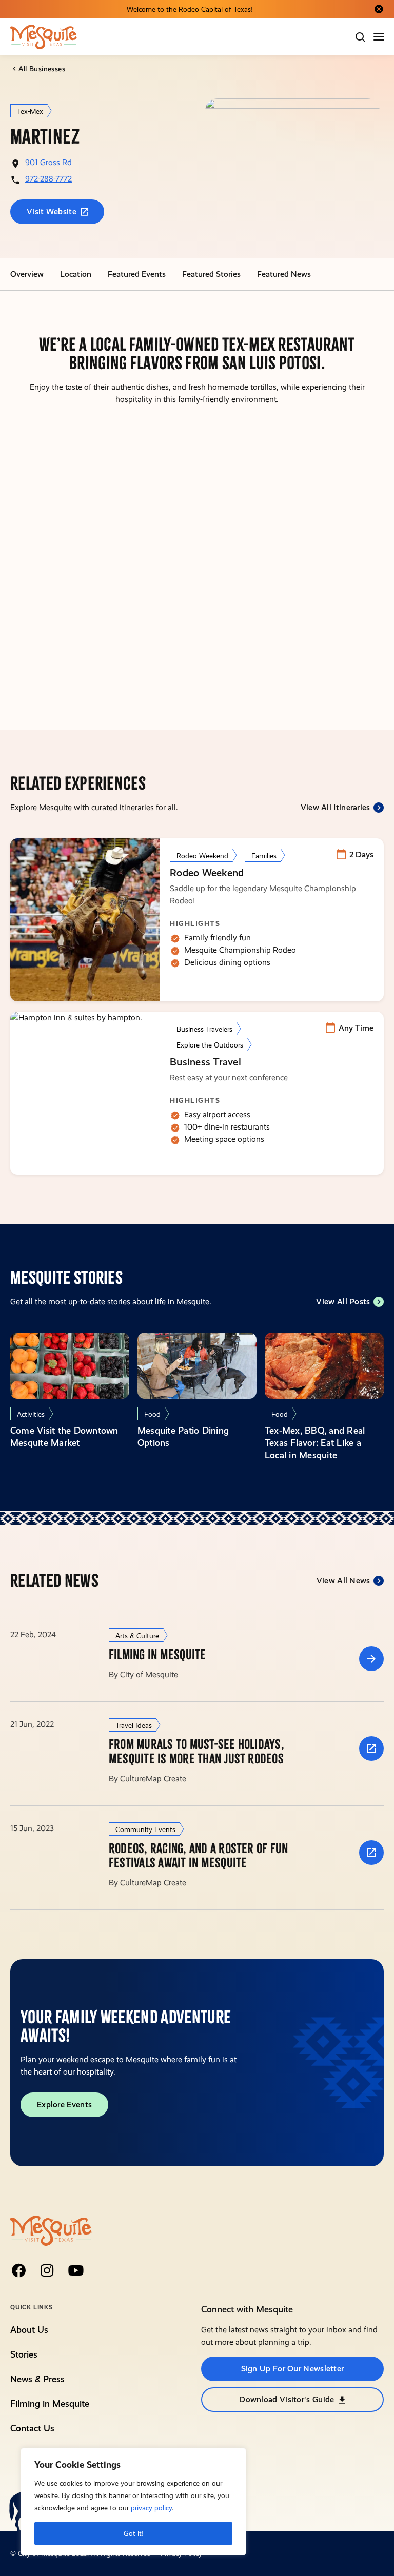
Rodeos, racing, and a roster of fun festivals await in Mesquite (198, 1856)
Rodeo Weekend (202, 856)
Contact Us (32, 2428)
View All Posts (343, 1302)
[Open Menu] (380, 37)
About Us (29, 2330)
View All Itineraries (336, 807)
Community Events (145, 1829)
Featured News (284, 274)
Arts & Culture (137, 1636)
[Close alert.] (379, 9)
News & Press (37, 2379)
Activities (31, 1414)
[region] (133, 2502)
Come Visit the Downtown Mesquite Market (64, 1436)
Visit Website (52, 212)
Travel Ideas (134, 1725)
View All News (343, 1581)
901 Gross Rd (48, 162)
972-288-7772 (48, 179)
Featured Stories (211, 274)
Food (152, 1414)
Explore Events (64, 2105)
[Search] (360, 37)
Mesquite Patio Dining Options (183, 1436)
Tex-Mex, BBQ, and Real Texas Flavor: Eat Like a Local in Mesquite (315, 1443)
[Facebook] (18, 2270)
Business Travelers (204, 1029)
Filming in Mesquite (157, 1655)
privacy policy (151, 2508)
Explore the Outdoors (210, 1045)
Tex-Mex (30, 111)
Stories (24, 2354)
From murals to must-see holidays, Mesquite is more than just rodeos (196, 1752)
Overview (27, 274)
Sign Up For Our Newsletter (293, 2369)
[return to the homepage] (51, 2230)
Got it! (134, 2533)
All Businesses (42, 69)
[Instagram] (47, 2270)
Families (264, 856)
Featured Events (137, 274)
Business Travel (205, 1062)
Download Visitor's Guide (287, 2399)
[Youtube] (76, 2270)
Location (76, 274)
